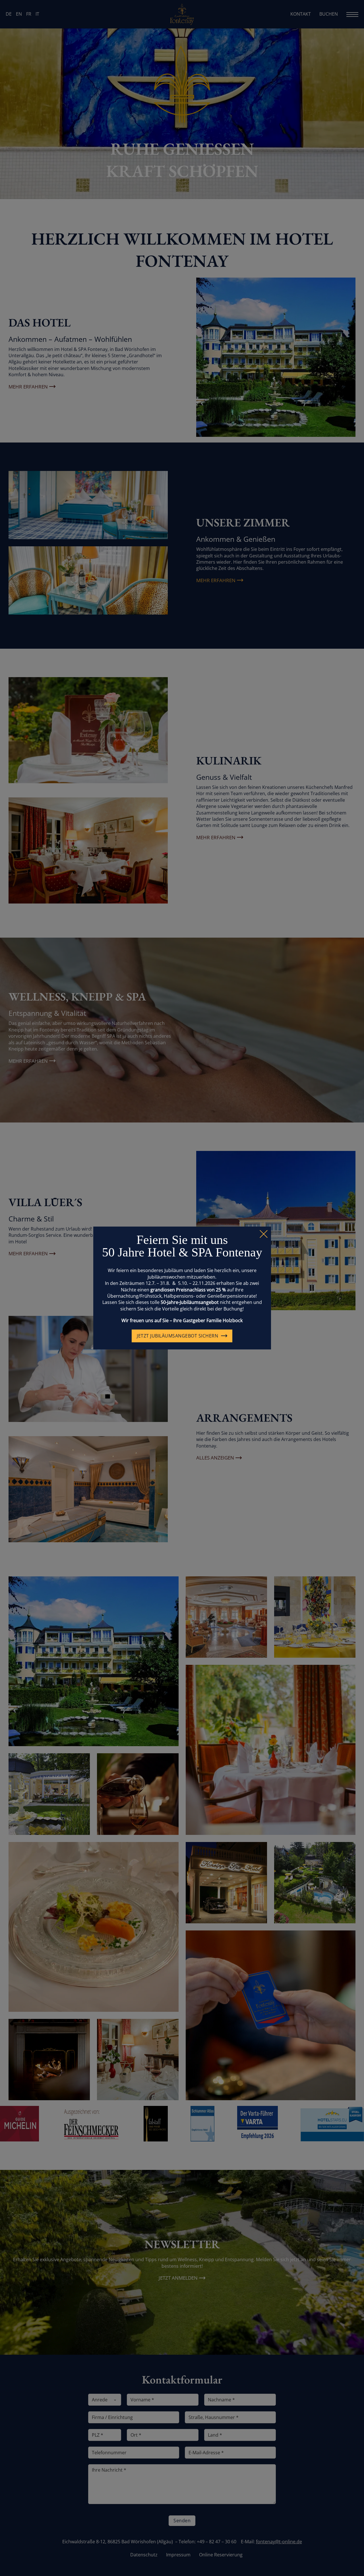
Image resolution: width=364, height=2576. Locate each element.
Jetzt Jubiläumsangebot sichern (177, 1336)
